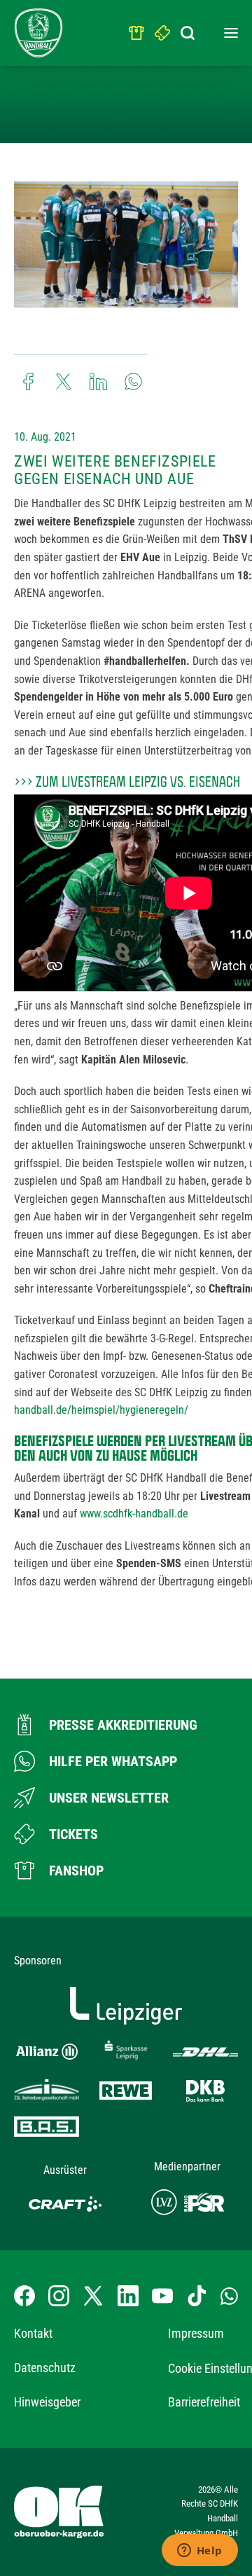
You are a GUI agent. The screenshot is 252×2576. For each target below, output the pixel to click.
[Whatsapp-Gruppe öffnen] (229, 2296)
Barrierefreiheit (204, 2402)
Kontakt (33, 2333)
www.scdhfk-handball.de (134, 1514)
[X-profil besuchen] (93, 2296)
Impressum (196, 2333)
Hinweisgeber (47, 2402)
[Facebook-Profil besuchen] (24, 2296)
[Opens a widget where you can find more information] (199, 2551)
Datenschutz (45, 2368)
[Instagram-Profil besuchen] (59, 2296)
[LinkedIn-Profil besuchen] (128, 2296)
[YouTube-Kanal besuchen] (162, 2296)
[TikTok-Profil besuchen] (197, 2296)
